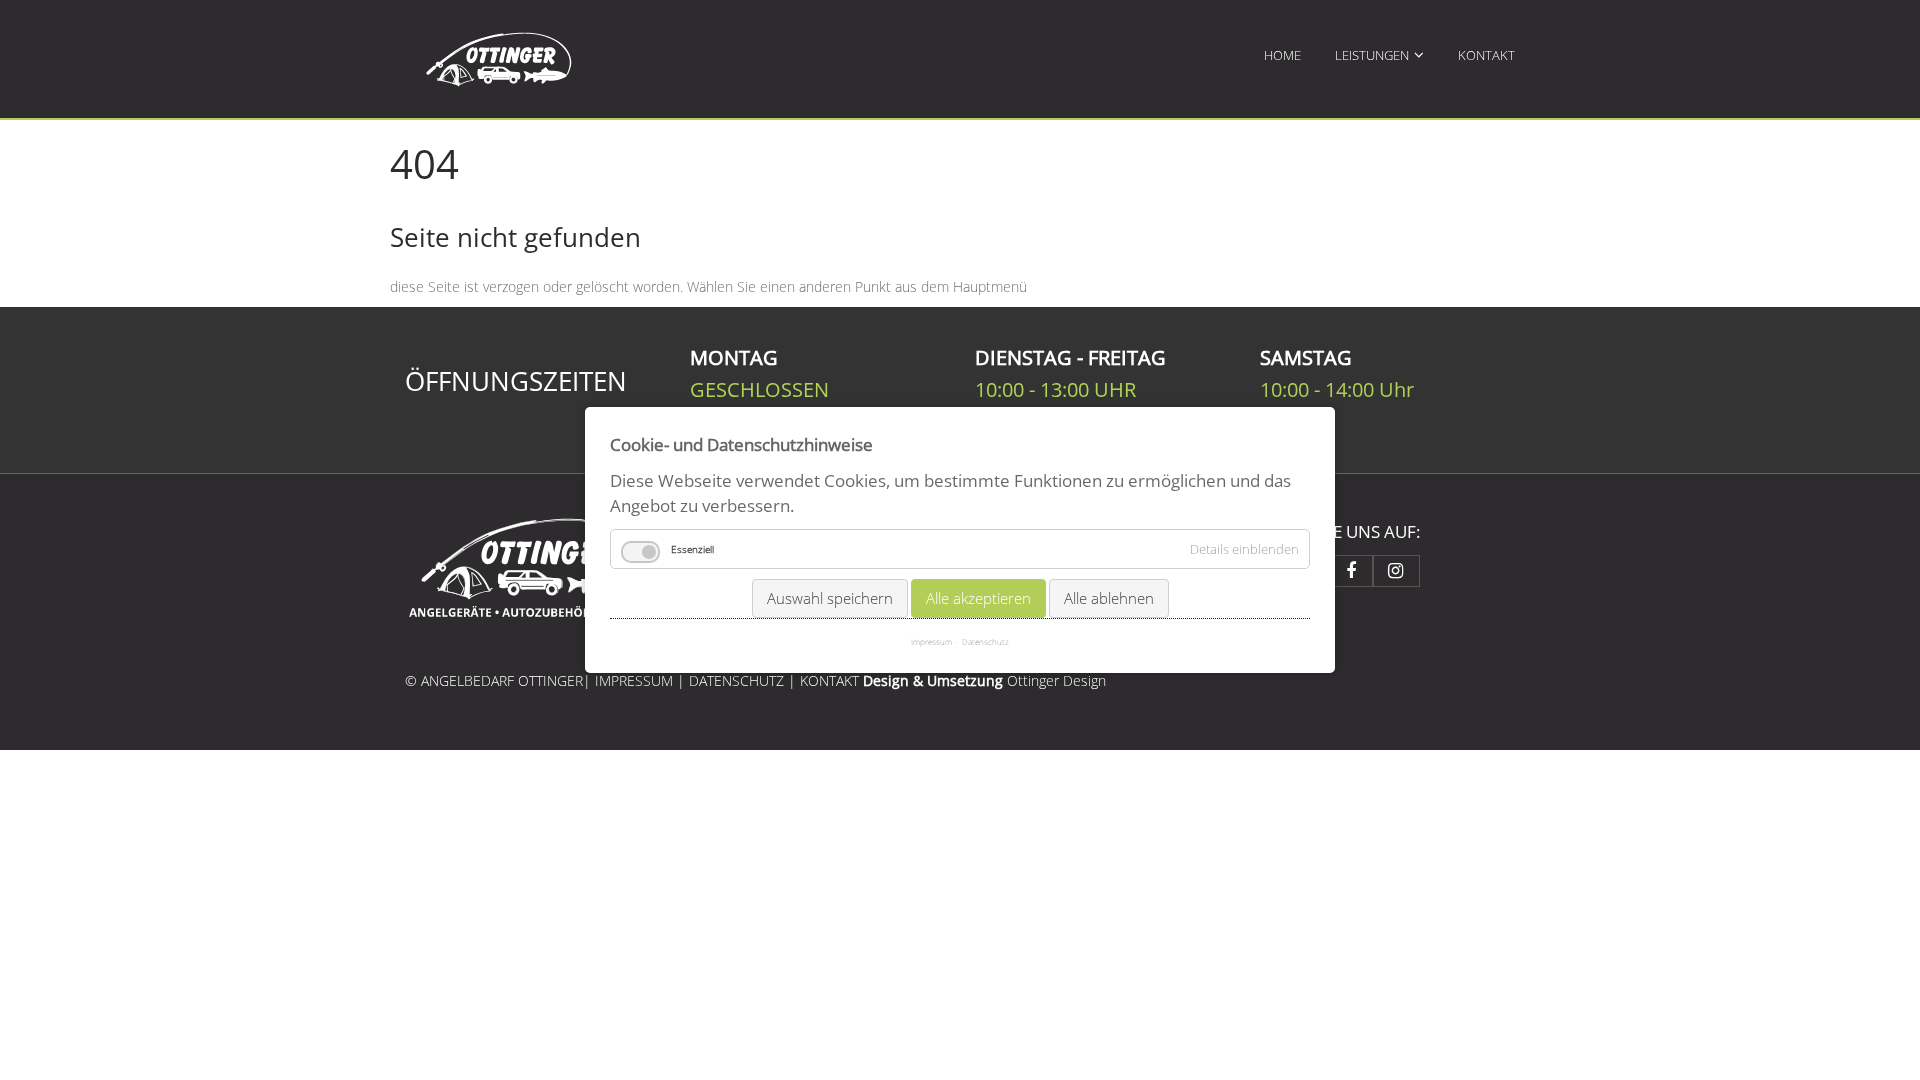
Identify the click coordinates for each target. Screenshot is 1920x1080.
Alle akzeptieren (978, 597)
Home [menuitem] (1282, 55)
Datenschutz (985, 641)
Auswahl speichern (830, 597)
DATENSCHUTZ (736, 680)
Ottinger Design (1056, 680)
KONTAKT (831, 680)
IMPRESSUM (634, 680)
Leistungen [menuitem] (1372, 55)
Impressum (931, 641)
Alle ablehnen (1109, 597)
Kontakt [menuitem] (1486, 55)
